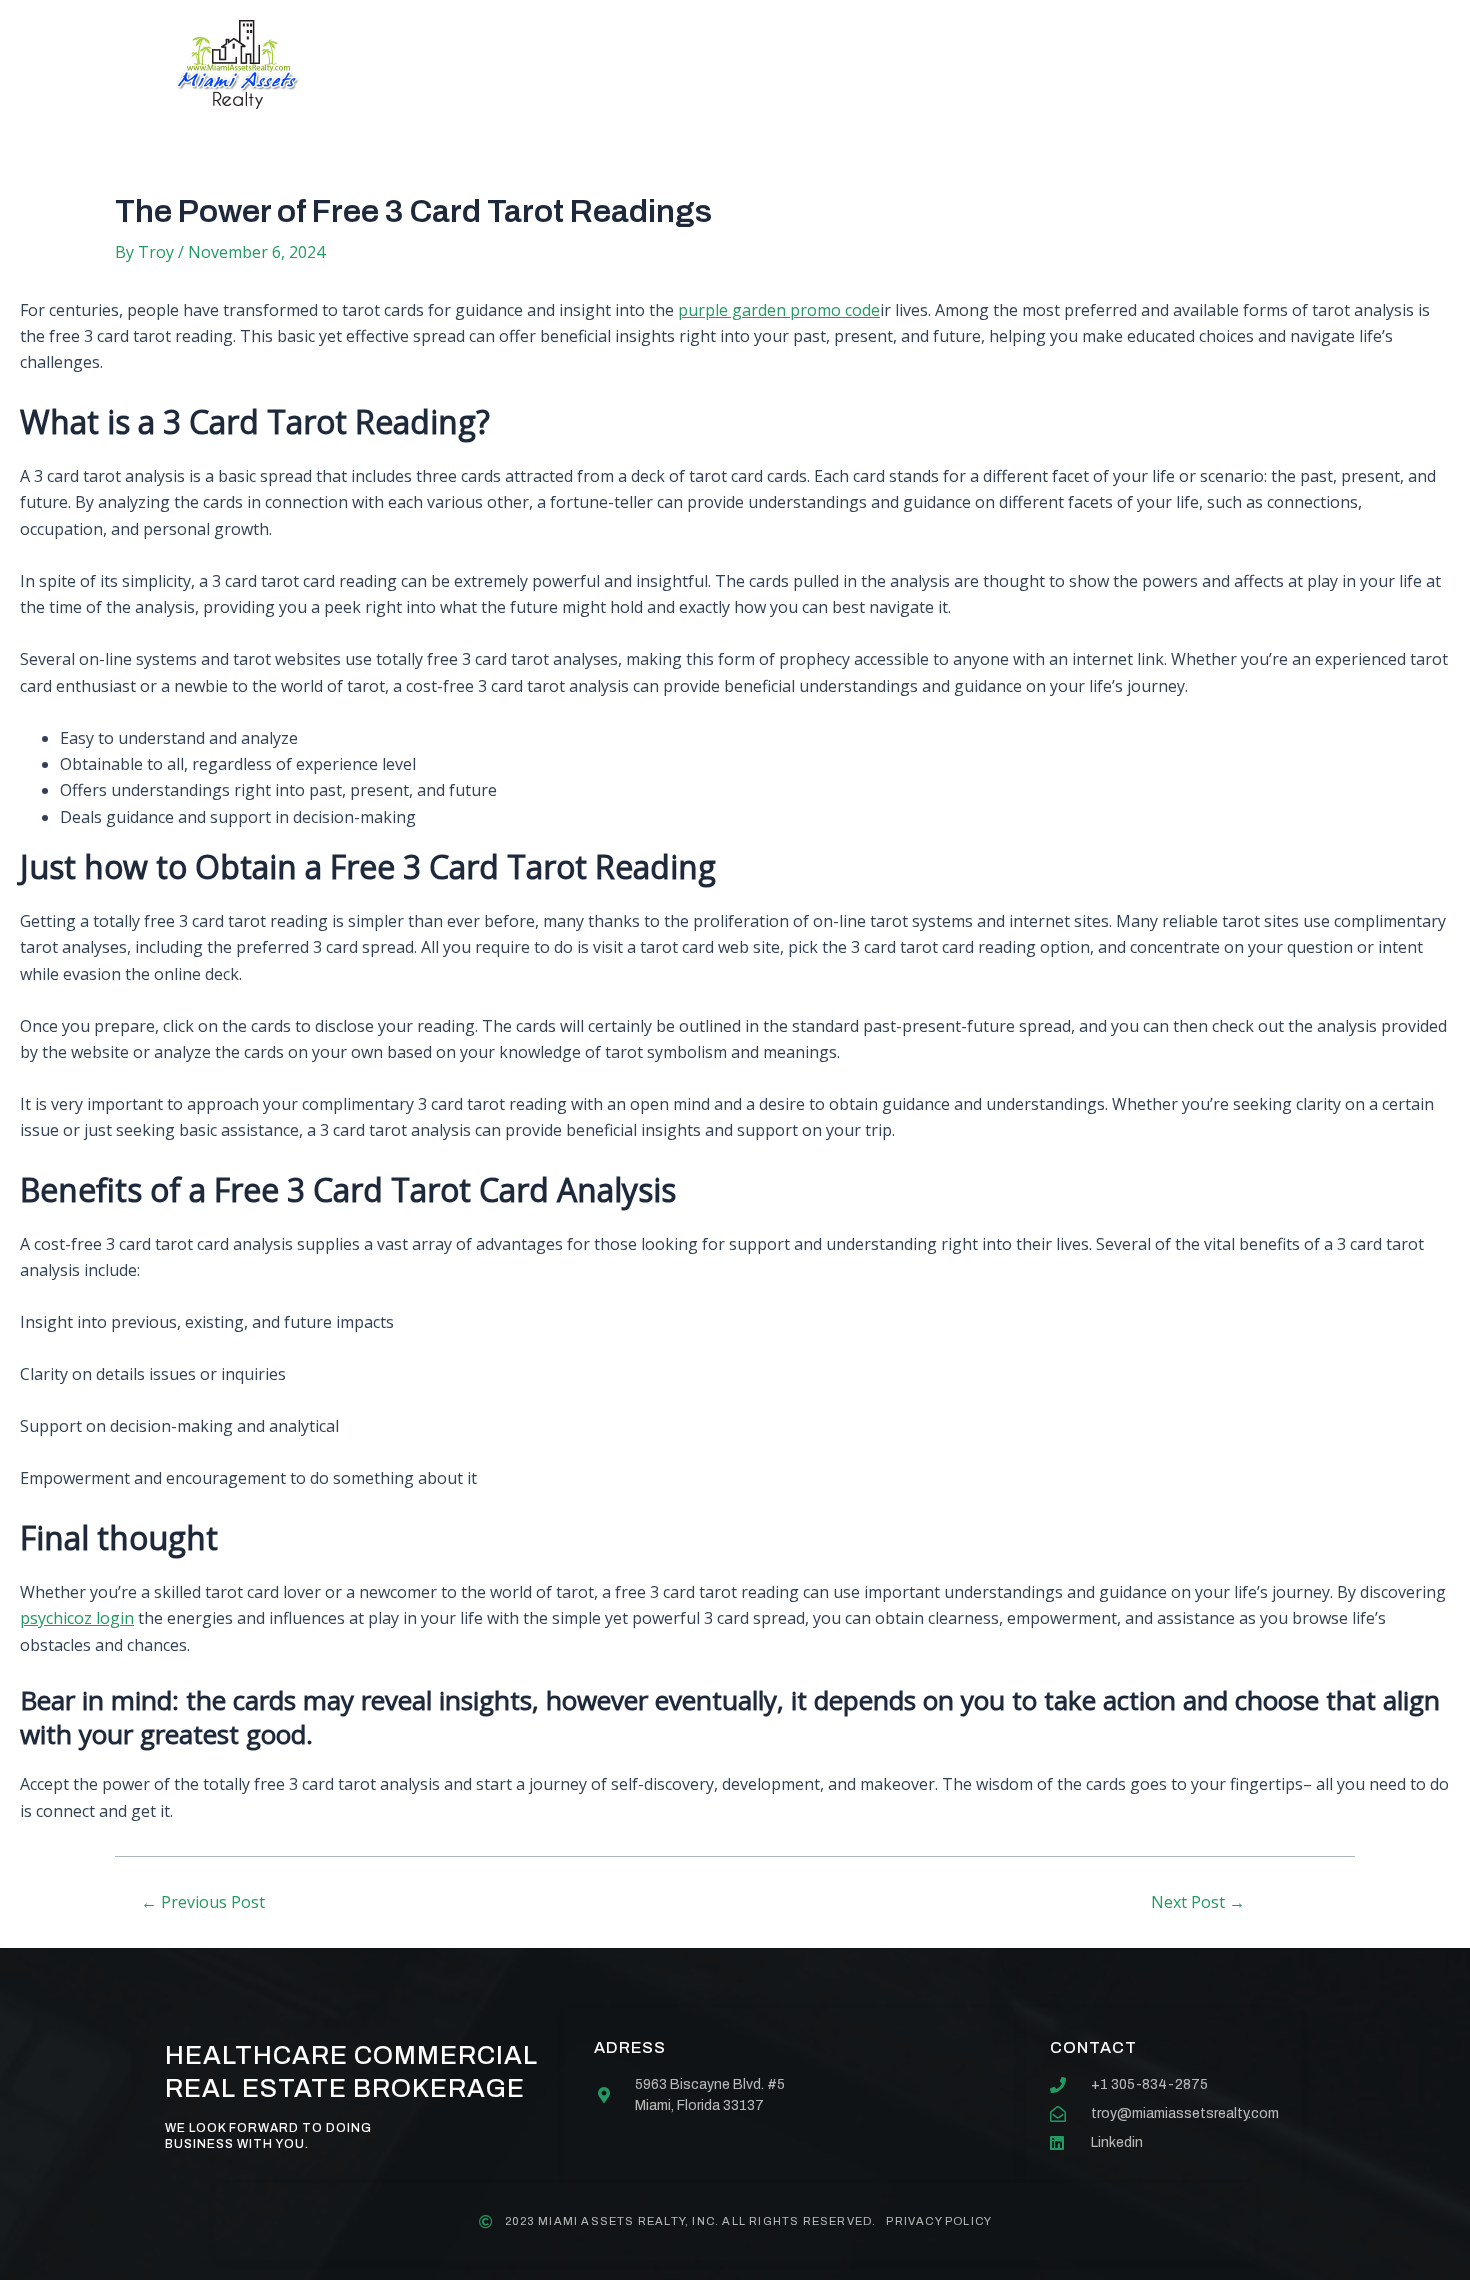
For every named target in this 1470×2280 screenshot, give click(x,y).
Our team (788, 64)
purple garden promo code (779, 310)
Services (657, 64)
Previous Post (203, 1902)
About (540, 64)
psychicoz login (77, 1618)
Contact (918, 64)
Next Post (1198, 1902)
